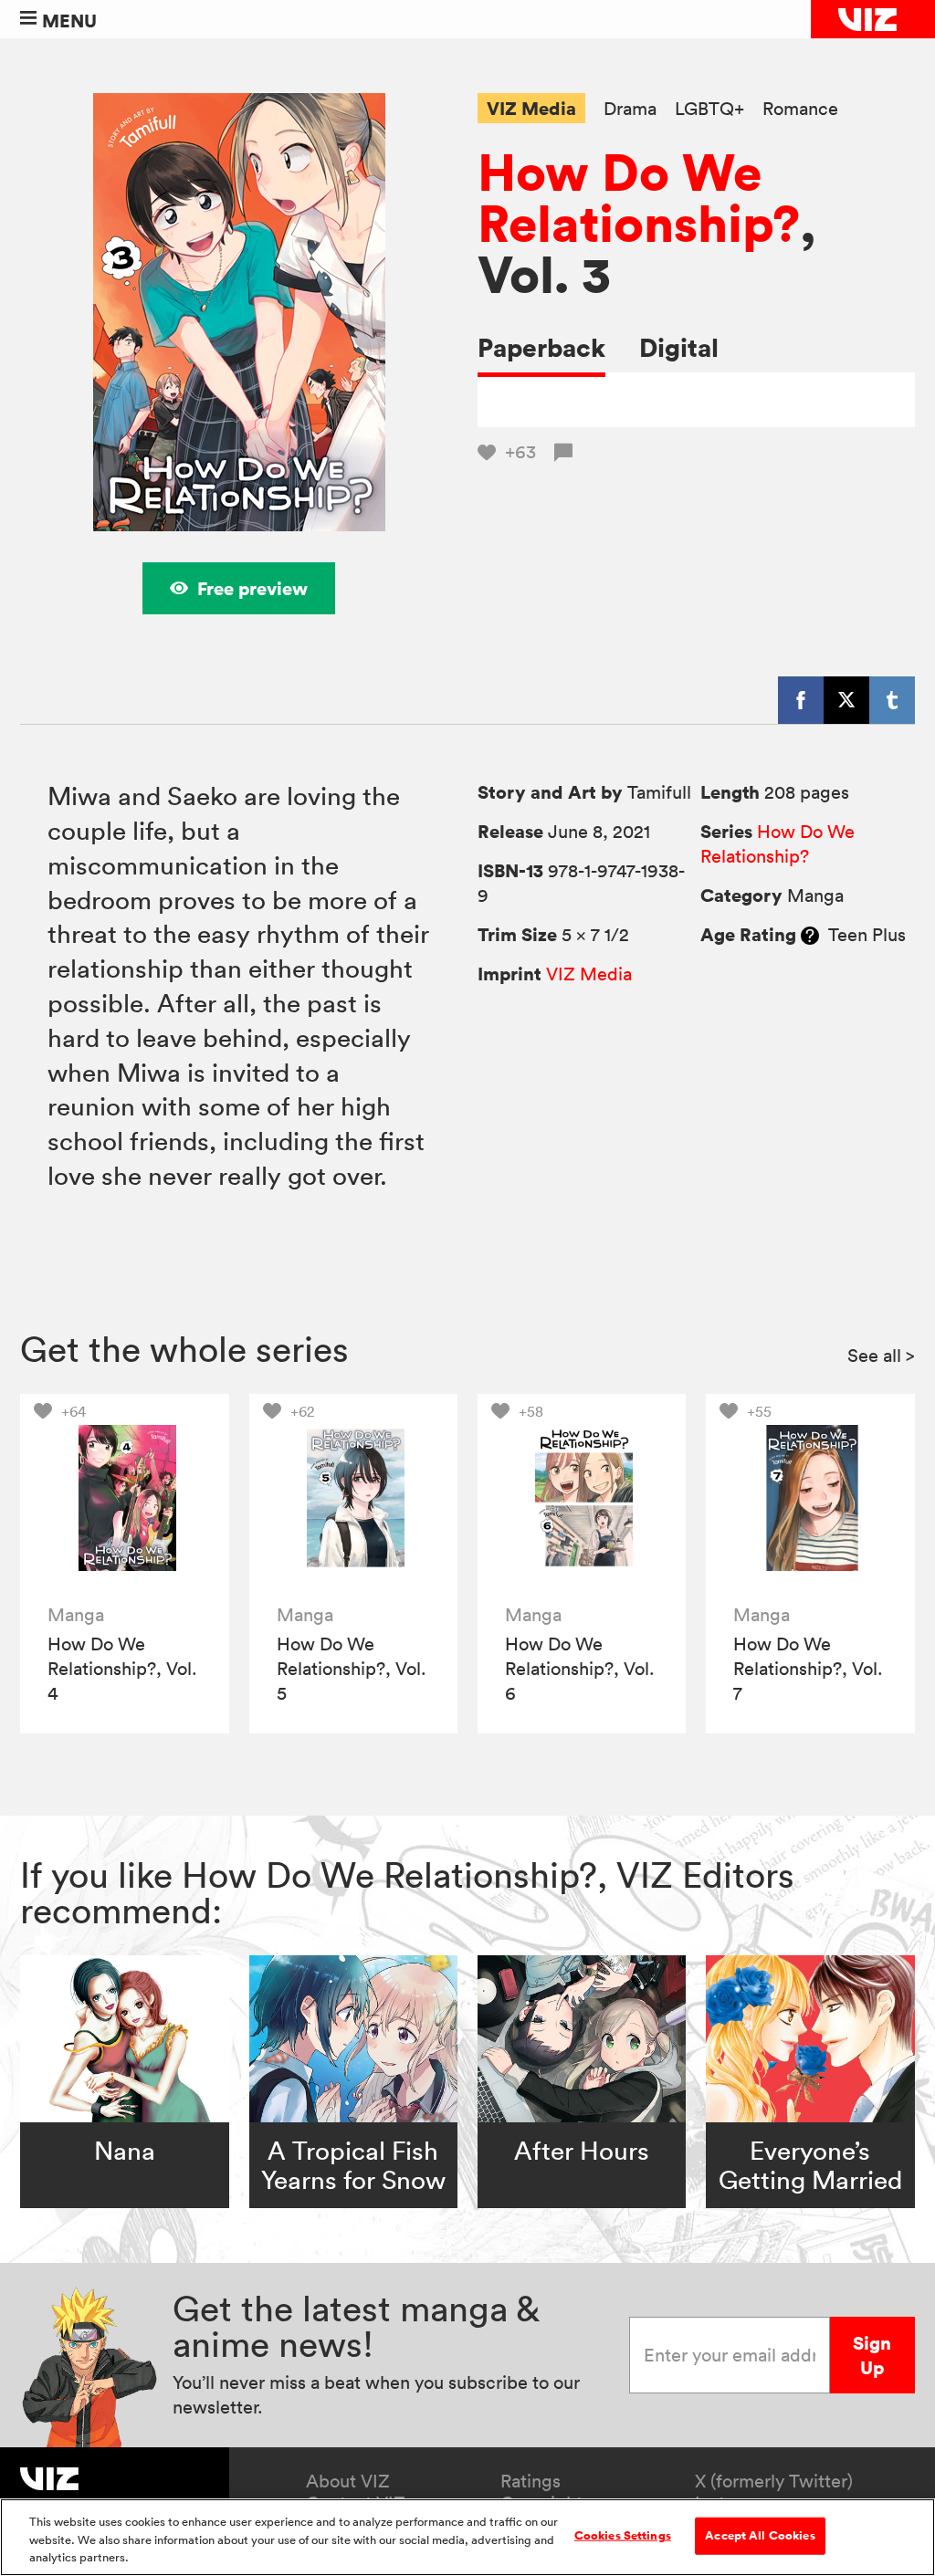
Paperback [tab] (541, 347)
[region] (467, 2537)
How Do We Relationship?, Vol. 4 (122, 1669)
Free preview (252, 588)
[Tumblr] (892, 700)
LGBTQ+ (709, 109)
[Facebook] (801, 700)
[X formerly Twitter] (846, 700)
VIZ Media (531, 108)
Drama (630, 109)
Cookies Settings (623, 2535)
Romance (800, 109)
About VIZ (348, 2481)
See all (881, 1356)
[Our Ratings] (810, 935)
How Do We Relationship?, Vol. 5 (352, 1669)
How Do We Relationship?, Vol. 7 (808, 1669)
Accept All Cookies (760, 2535)
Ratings (531, 2481)
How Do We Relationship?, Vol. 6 (580, 1669)
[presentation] (125, 1498)
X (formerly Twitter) (774, 2481)
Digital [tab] (679, 347)
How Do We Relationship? (639, 197)
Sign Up (872, 2355)
